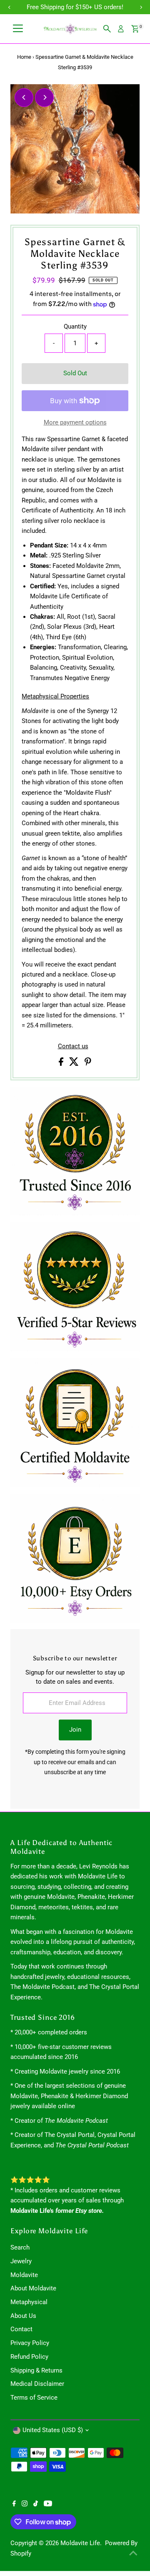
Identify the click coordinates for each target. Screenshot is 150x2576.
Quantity (75, 326)
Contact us (73, 1046)
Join (75, 1730)
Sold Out (75, 373)
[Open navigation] (18, 29)
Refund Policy (29, 2357)
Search (20, 2247)
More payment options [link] (75, 422)
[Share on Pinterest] (88, 1064)
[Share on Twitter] (75, 1064)
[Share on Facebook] (62, 1064)
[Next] (44, 97)
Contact (21, 2329)
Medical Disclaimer (37, 2384)
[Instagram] (25, 2504)
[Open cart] (135, 29)
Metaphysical (29, 2302)
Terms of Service (34, 2398)
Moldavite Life (80, 2543)
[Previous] (24, 97)
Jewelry (21, 2261)
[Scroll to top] (133, 2553)
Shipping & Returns (36, 2370)
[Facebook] (14, 2504)
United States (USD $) (53, 2430)
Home (24, 57)
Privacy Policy (30, 2343)
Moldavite (24, 2275)
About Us (23, 2316)
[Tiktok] (36, 2504)
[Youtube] (48, 2504)
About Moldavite (33, 2288)
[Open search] (107, 29)
